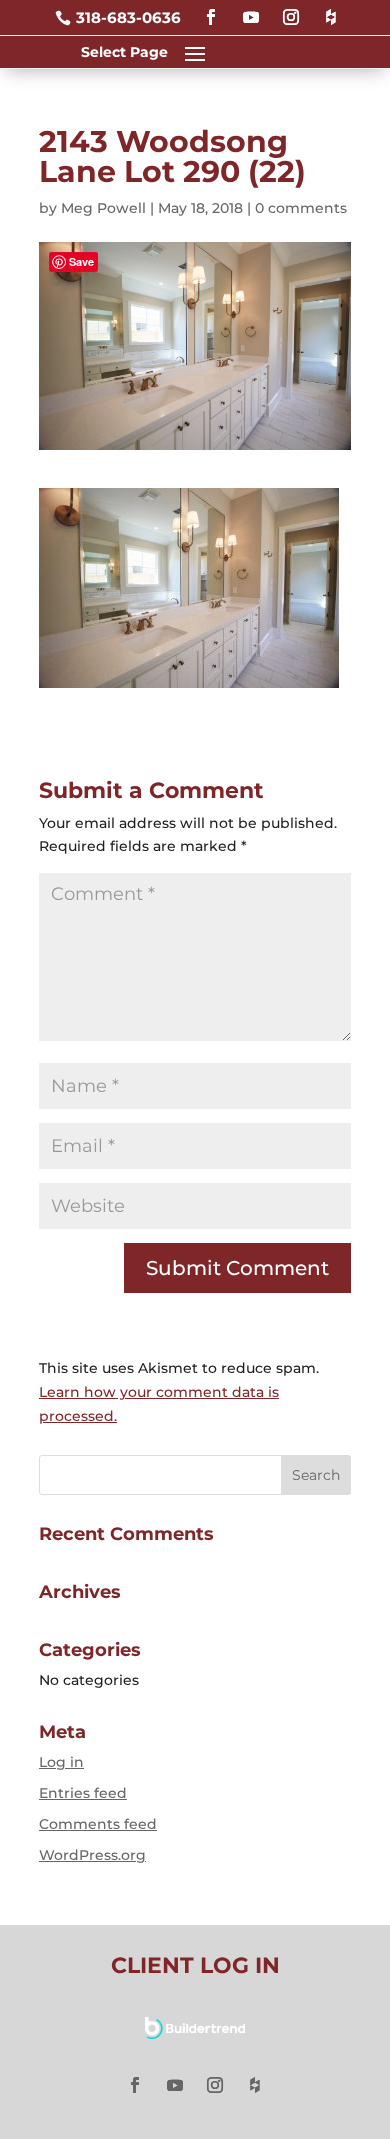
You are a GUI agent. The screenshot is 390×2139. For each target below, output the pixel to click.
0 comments (301, 208)
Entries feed (83, 1793)
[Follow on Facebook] (211, 8)
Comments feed (98, 1824)
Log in (61, 1762)
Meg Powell (103, 208)
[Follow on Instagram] (291, 8)
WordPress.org (92, 1855)
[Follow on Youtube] (251, 8)
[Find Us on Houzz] (331, 8)
